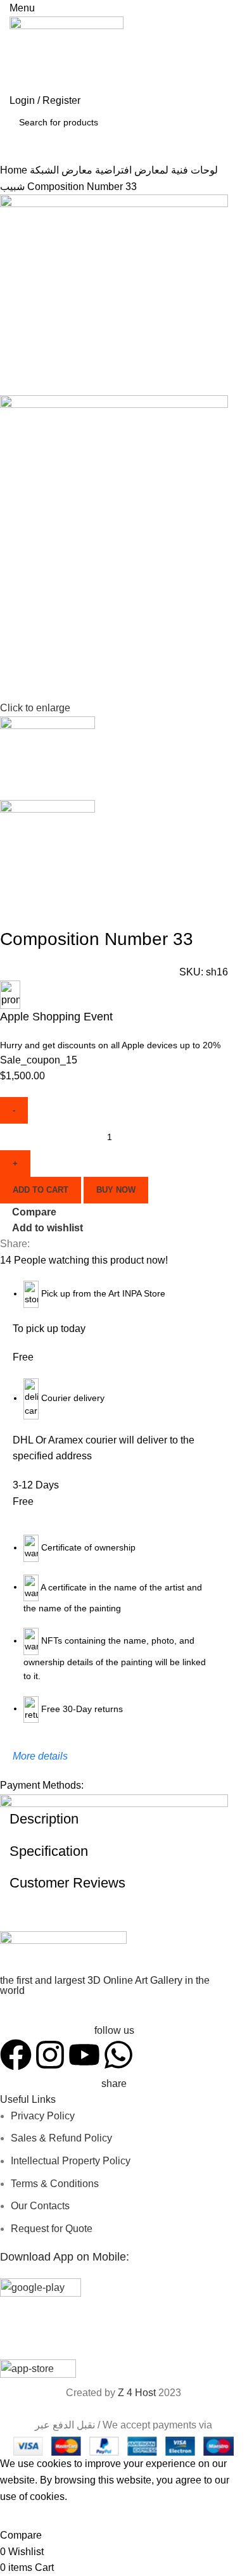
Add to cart (41, 1190)
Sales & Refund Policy (61, 2138)
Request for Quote (52, 2229)
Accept (25, 2516)
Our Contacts (40, 2206)
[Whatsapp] (118, 2055)
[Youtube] (84, 2055)
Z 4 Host (137, 2393)
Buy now (116, 1190)
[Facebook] (16, 2055)
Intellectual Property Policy (71, 2161)
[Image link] (63, 1952)
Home (15, 170)
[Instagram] (50, 2055)
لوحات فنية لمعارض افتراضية (155, 170)
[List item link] (114, 1716)
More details (40, 1756)
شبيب (14, 187)
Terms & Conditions (55, 2184)
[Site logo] (66, 54)
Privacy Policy (43, 2116)
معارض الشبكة (61, 170)
